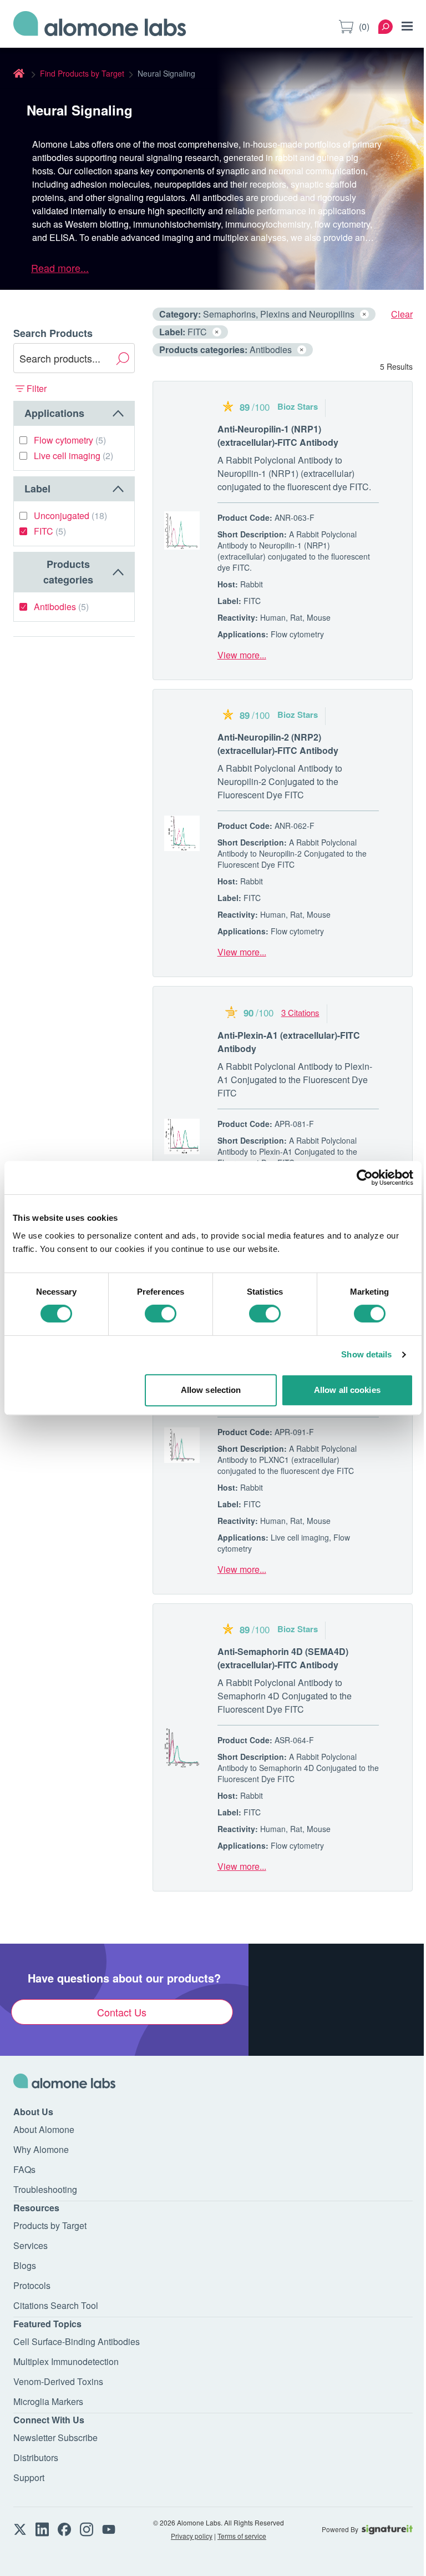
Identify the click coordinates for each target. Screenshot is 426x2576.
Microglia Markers (48, 2401)
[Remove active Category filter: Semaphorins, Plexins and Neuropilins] (364, 314)
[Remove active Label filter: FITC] (217, 332)
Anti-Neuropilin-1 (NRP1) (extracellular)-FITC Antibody (278, 436)
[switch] (161, 1314)
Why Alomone (41, 2149)
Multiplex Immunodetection (66, 2361)
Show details (366, 1354)
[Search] (386, 27)
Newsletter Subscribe (55, 2437)
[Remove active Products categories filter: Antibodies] (302, 350)
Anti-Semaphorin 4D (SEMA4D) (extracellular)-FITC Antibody (283, 1658)
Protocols (32, 2285)
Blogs (25, 2265)
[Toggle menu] (407, 26)
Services (31, 2245)
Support (29, 2477)
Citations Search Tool (56, 2305)
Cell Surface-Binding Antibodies (77, 2341)
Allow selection (211, 1390)
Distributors (36, 2457)
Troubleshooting (45, 2189)
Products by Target (50, 2225)
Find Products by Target (82, 73)
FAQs (24, 2169)
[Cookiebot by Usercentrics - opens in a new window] (365, 1178)
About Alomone (44, 2129)
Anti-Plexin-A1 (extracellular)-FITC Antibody (289, 1042)
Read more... (60, 268)
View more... (242, 655)
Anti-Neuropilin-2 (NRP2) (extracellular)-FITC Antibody (278, 744)
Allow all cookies (347, 1390)
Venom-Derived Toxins (58, 2381)
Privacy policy (192, 2536)
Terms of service (242, 2536)
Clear (402, 314)
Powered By (340, 2529)
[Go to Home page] (100, 27)
